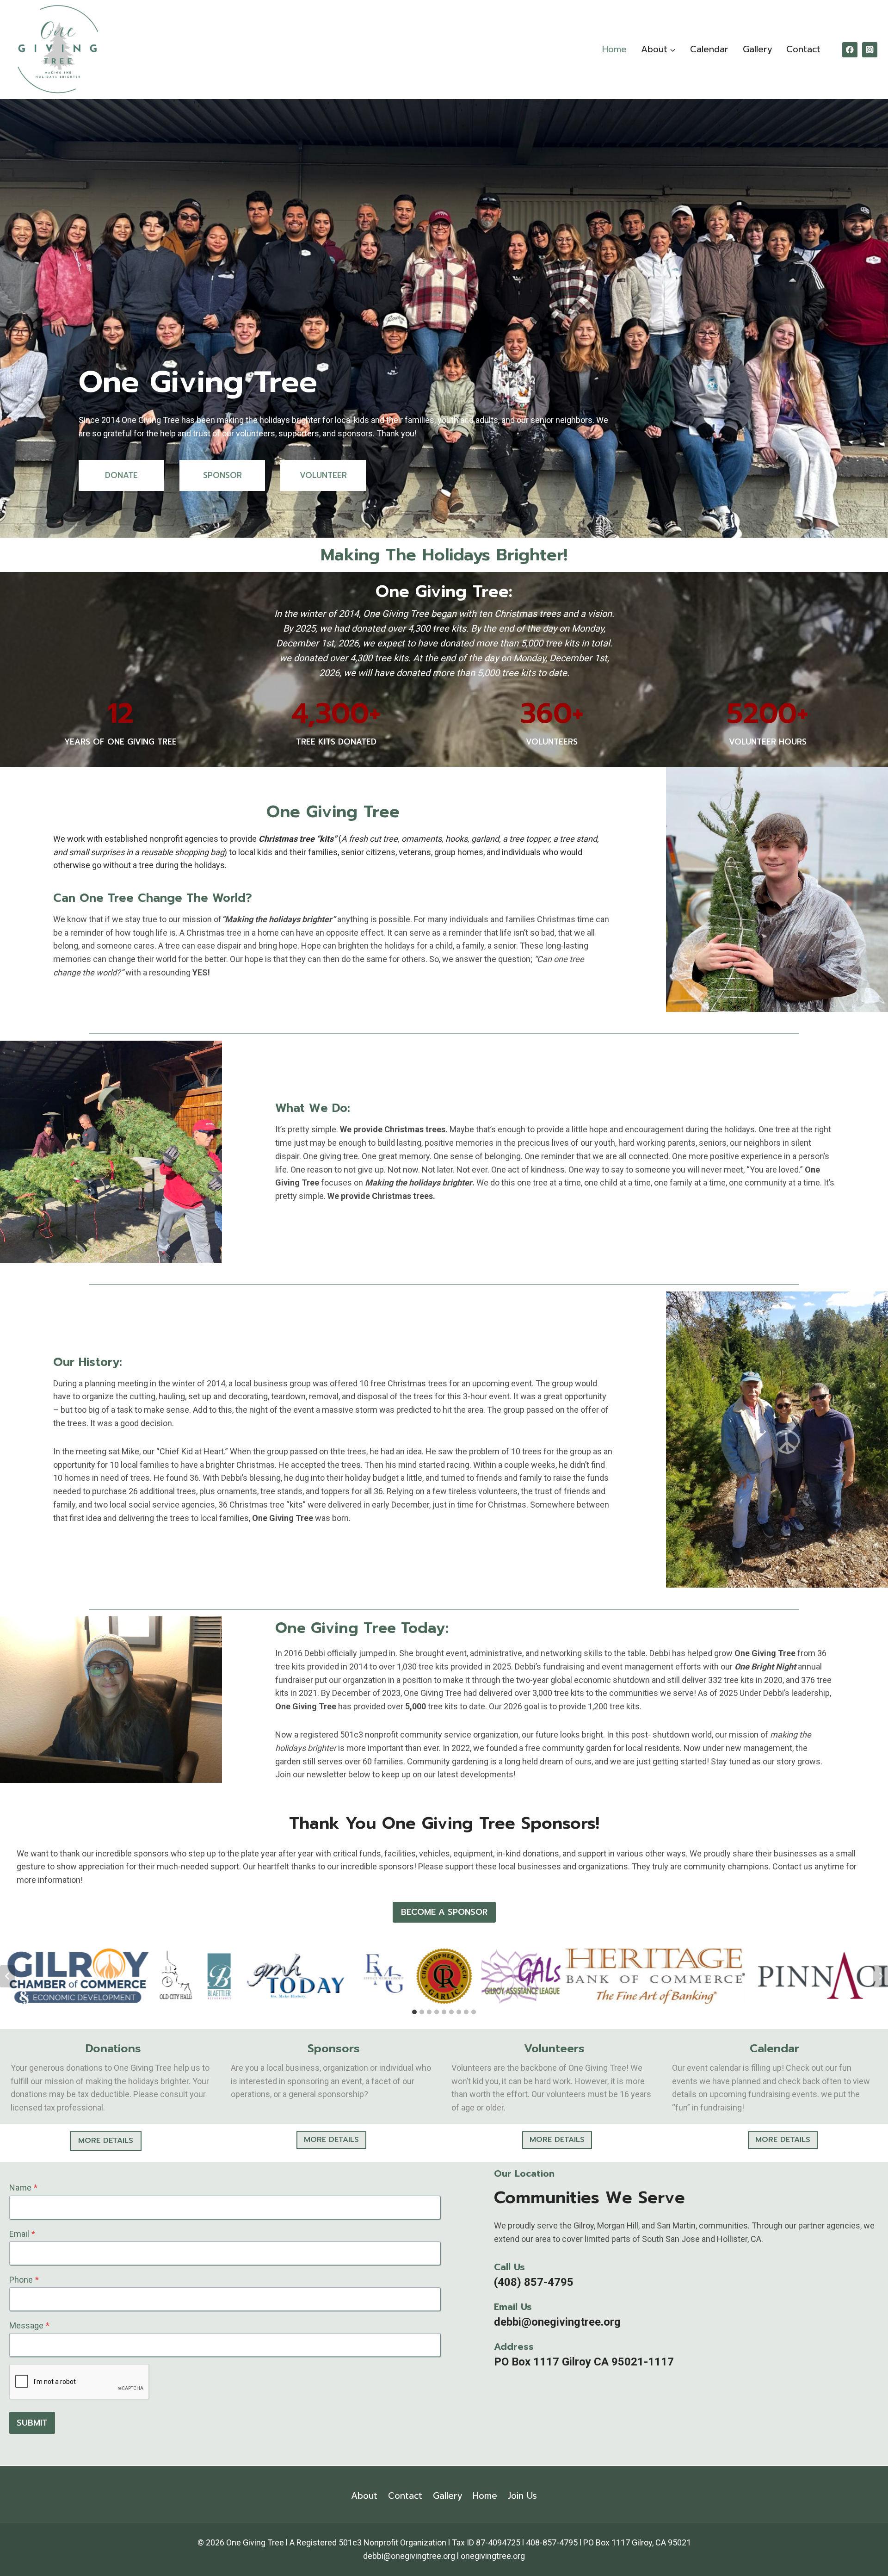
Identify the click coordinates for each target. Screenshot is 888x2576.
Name (23, 2188)
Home (614, 49)
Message (29, 2325)
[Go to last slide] (7, 1976)
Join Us (522, 2496)
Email (22, 2234)
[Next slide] (881, 1976)
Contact (803, 49)
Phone (24, 2280)
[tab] (414, 2012)
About (364, 2496)
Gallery (758, 49)
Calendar (709, 49)
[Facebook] (850, 50)
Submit (32, 2423)
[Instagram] (870, 50)
